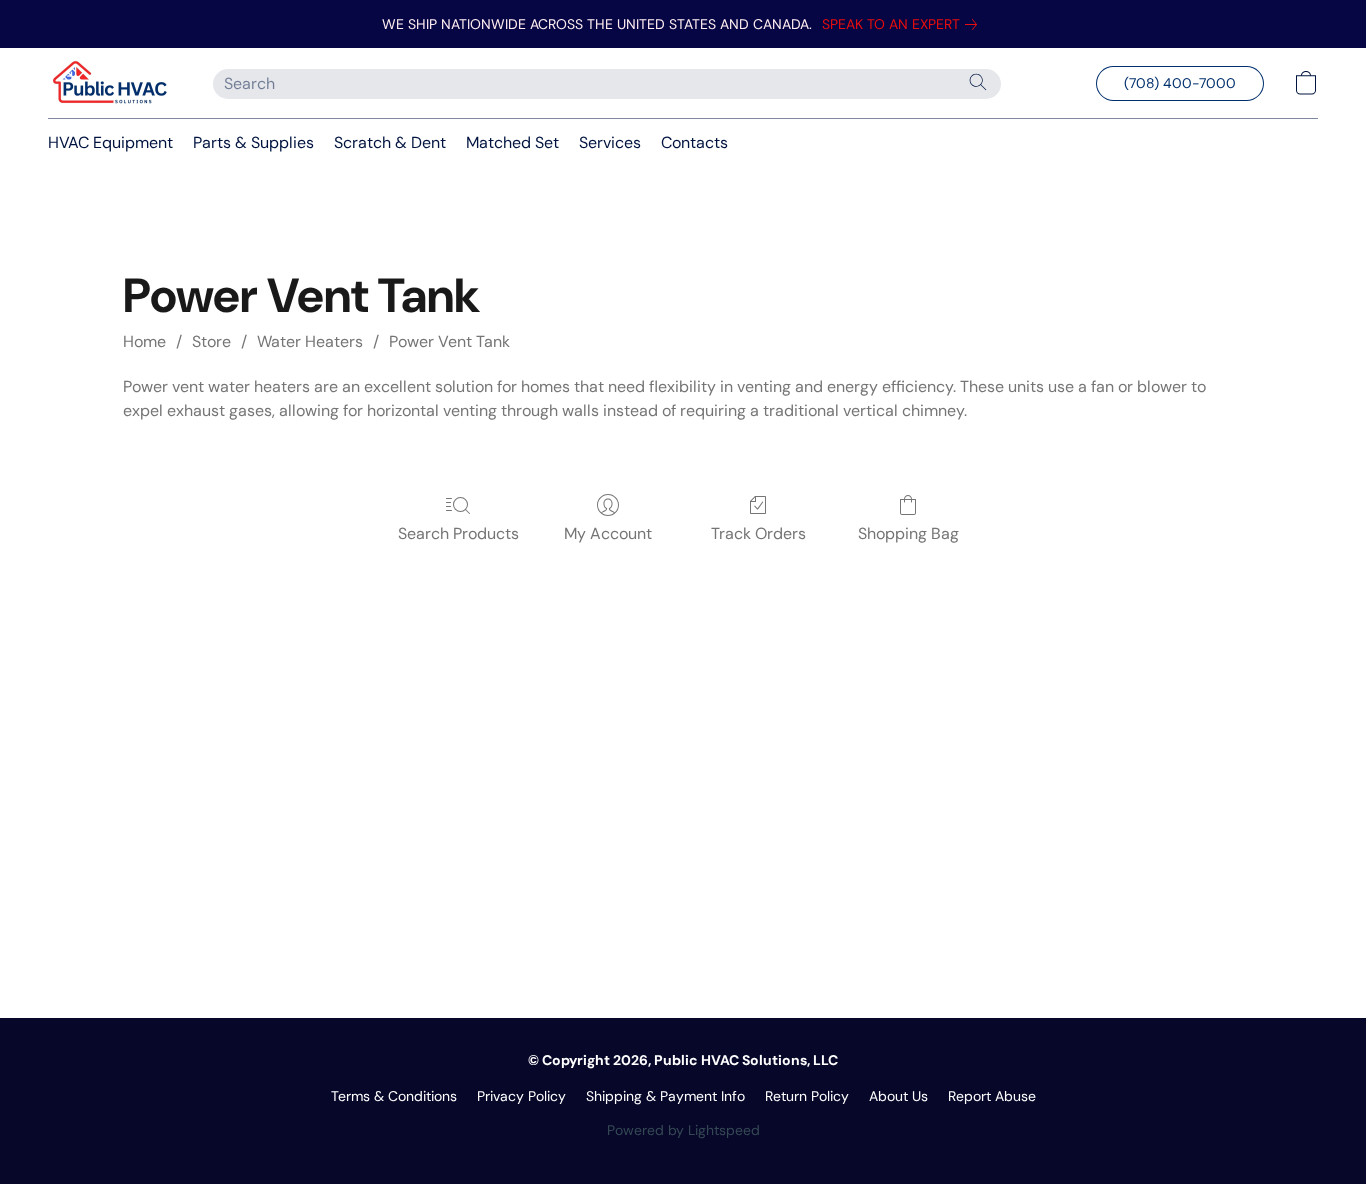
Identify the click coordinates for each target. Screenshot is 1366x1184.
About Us (898, 1096)
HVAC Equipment (110, 142)
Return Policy (807, 1096)
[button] (110, 83)
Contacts (694, 142)
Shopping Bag (908, 533)
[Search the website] (978, 82)
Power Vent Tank (449, 341)
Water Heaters (310, 341)
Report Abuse (992, 1096)
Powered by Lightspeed (683, 1130)
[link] (903, 24)
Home (144, 341)
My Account (608, 533)
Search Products (458, 533)
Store (211, 341)
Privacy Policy (521, 1096)
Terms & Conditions (394, 1096)
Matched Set (512, 142)
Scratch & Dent (390, 142)
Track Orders (758, 533)
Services (610, 142)
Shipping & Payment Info (665, 1096)
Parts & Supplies (253, 142)
